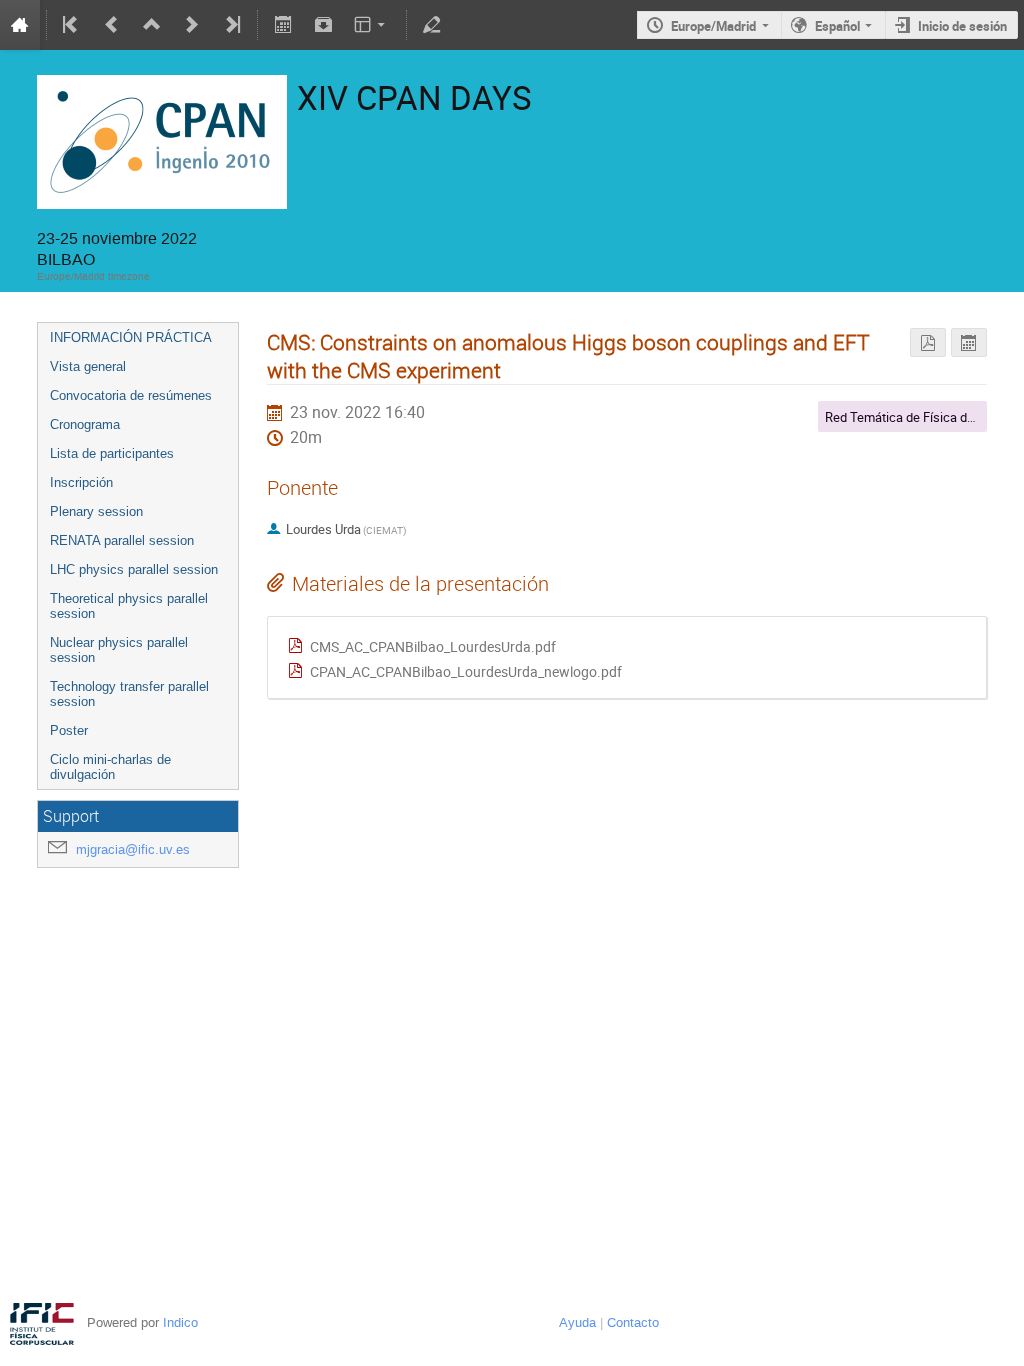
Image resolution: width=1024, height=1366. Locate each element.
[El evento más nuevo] (231, 25)
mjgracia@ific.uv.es (133, 849)
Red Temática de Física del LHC (914, 417)
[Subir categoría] (152, 25)
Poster (69, 730)
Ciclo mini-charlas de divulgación (110, 767)
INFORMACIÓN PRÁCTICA (131, 337)
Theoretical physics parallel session (129, 606)
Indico (180, 1322)
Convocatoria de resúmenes (131, 395)
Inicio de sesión (962, 26)
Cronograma (85, 424)
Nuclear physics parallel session (119, 650)
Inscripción (81, 482)
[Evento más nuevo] (192, 25)
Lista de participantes (112, 453)
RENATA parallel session (122, 540)
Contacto (633, 1322)
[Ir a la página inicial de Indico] (20, 25)
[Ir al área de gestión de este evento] (432, 25)
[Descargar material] (323, 25)
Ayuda (577, 1322)
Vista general (88, 366)
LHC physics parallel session (134, 569)
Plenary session (96, 511)
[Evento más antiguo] (112, 25)
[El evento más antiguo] (72, 25)
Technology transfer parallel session (129, 694)
